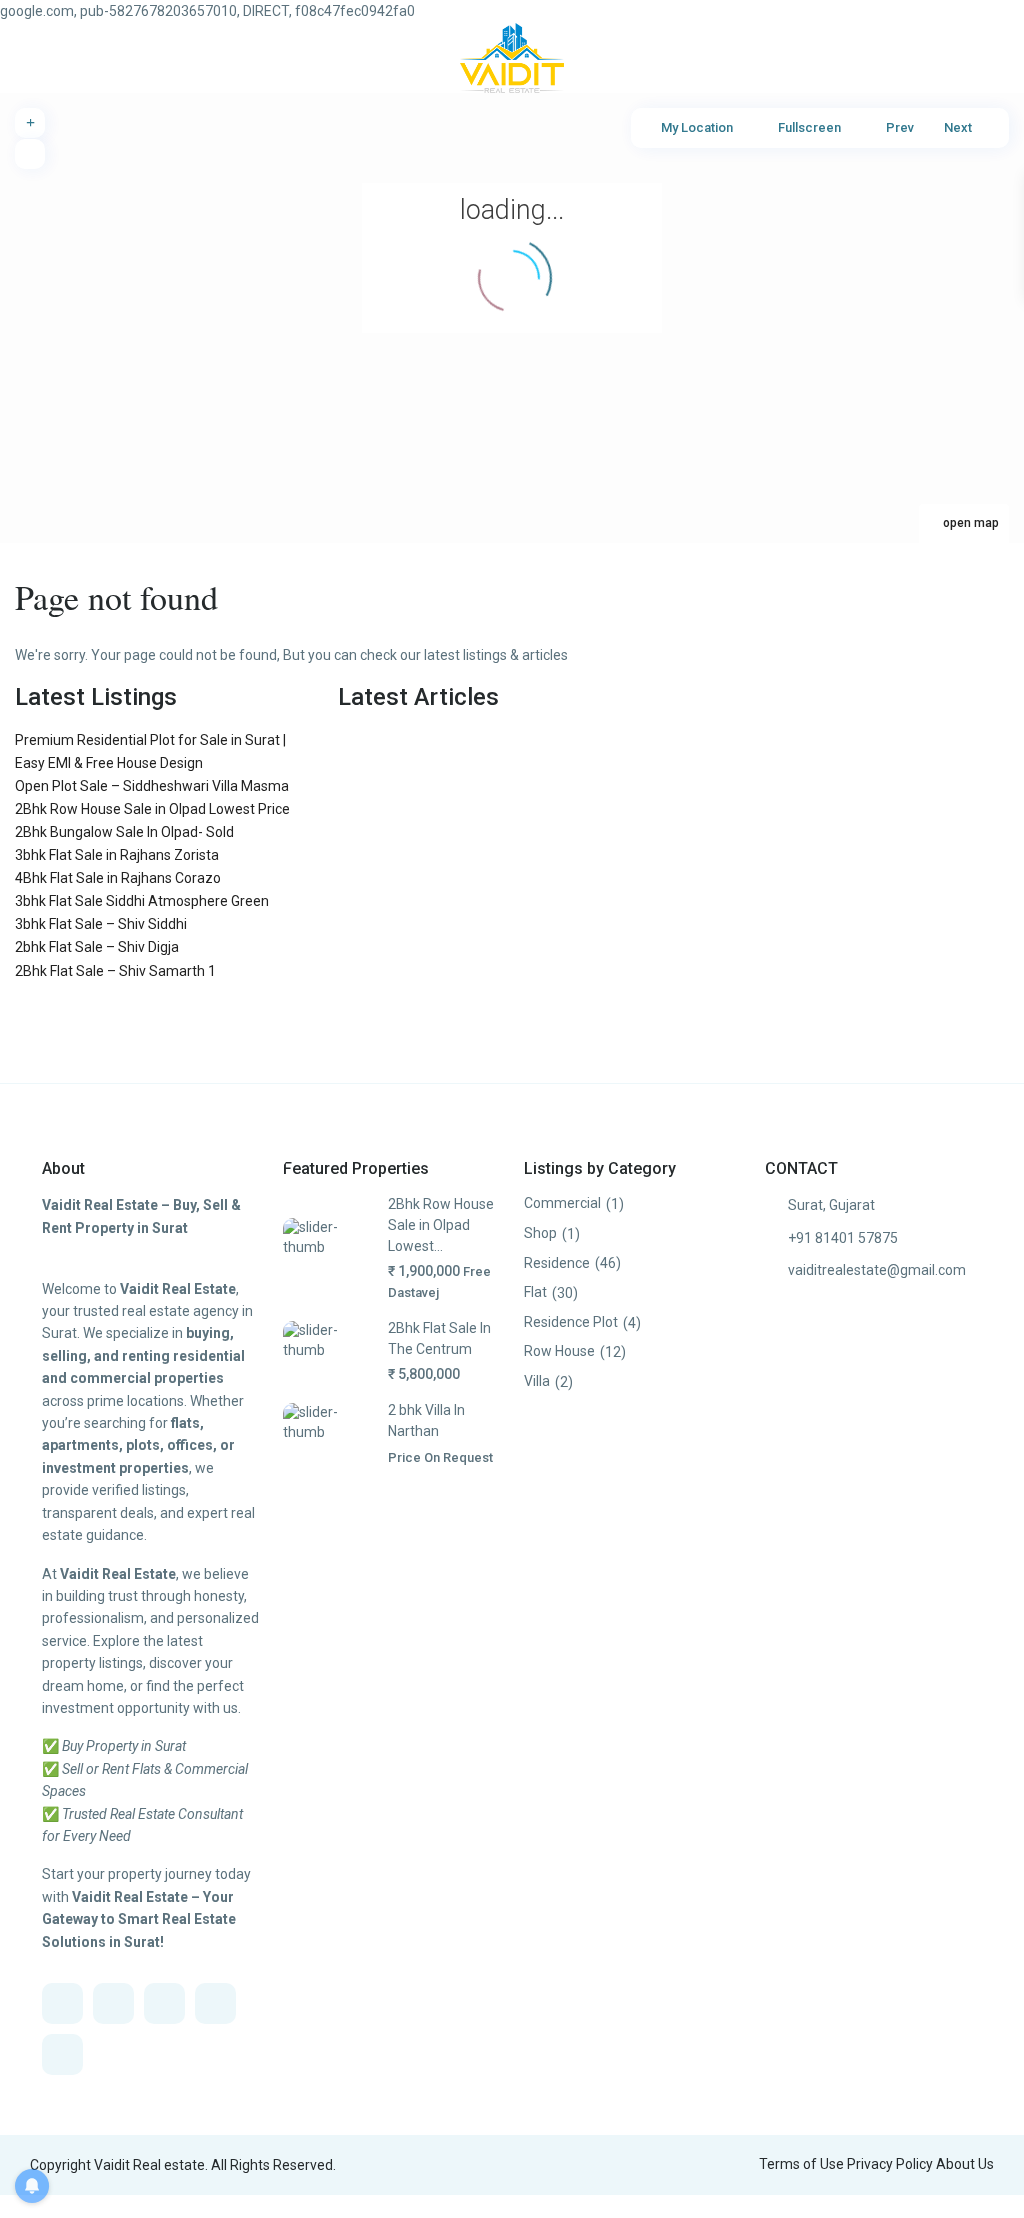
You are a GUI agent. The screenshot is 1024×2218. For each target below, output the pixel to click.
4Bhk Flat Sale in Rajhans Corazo (118, 878)
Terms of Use (801, 2164)
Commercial (562, 1203)
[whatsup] (113, 2003)
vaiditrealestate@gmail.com (877, 1270)
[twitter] (164, 2003)
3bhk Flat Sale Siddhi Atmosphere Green (142, 901)
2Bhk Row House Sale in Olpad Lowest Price (152, 809)
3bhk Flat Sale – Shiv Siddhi (101, 924)
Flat (535, 1292)
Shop (540, 1233)
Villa (537, 1381)
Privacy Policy (890, 2164)
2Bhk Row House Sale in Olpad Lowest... (441, 1224)
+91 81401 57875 (843, 1238)
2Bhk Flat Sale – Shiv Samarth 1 (115, 971)
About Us (965, 2164)
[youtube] (215, 2003)
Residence (557, 1263)
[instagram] (62, 2054)
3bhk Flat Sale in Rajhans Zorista (117, 855)
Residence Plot (571, 1322)
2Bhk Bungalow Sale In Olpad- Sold (124, 832)
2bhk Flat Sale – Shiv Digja (97, 947)
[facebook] (62, 2003)
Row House (559, 1351)
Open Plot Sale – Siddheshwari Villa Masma (152, 786)
